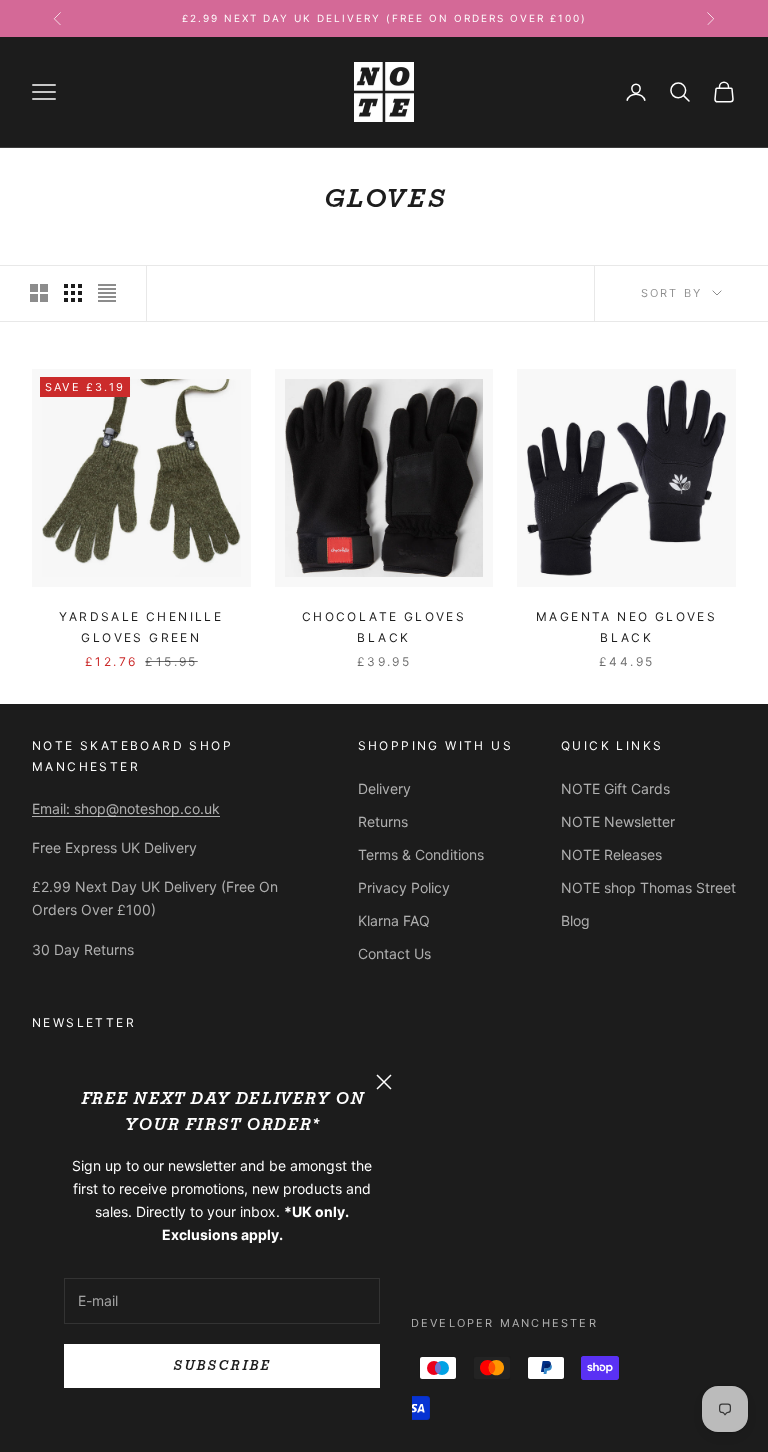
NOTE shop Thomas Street (648, 887)
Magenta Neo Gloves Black (626, 626)
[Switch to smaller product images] (73, 293)
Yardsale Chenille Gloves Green (141, 626)
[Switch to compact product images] (107, 293)
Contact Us (394, 953)
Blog (575, 920)
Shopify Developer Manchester (471, 1323)
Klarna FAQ (394, 920)
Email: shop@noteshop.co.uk (126, 808)
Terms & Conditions (421, 854)
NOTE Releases (611, 854)
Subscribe (221, 1365)
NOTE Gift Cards (615, 788)
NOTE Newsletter (618, 821)
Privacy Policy (404, 887)
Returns (383, 821)
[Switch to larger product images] (39, 293)
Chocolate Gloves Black (384, 626)
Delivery (384, 788)
